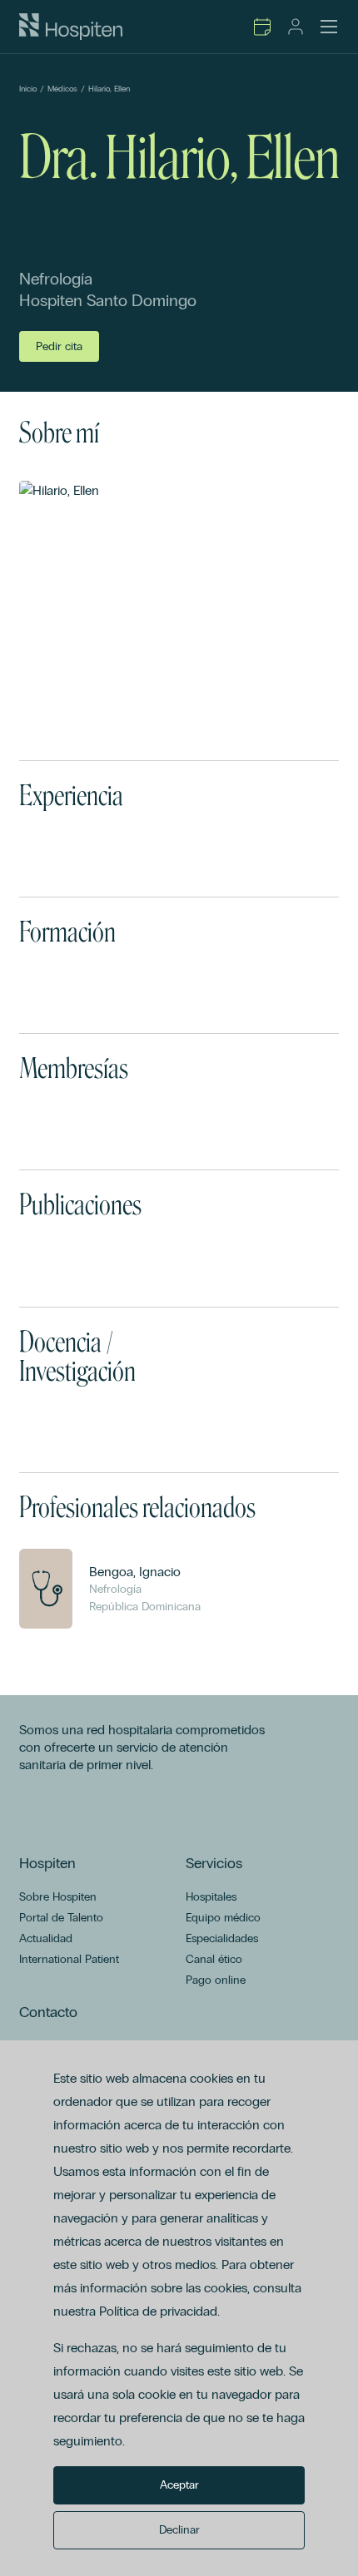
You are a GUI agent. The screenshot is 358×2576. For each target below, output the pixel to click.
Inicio (28, 89)
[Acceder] (296, 27)
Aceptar (179, 2485)
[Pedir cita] (262, 27)
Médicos (62, 89)
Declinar (179, 2530)
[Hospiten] (71, 27)
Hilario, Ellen (109, 89)
